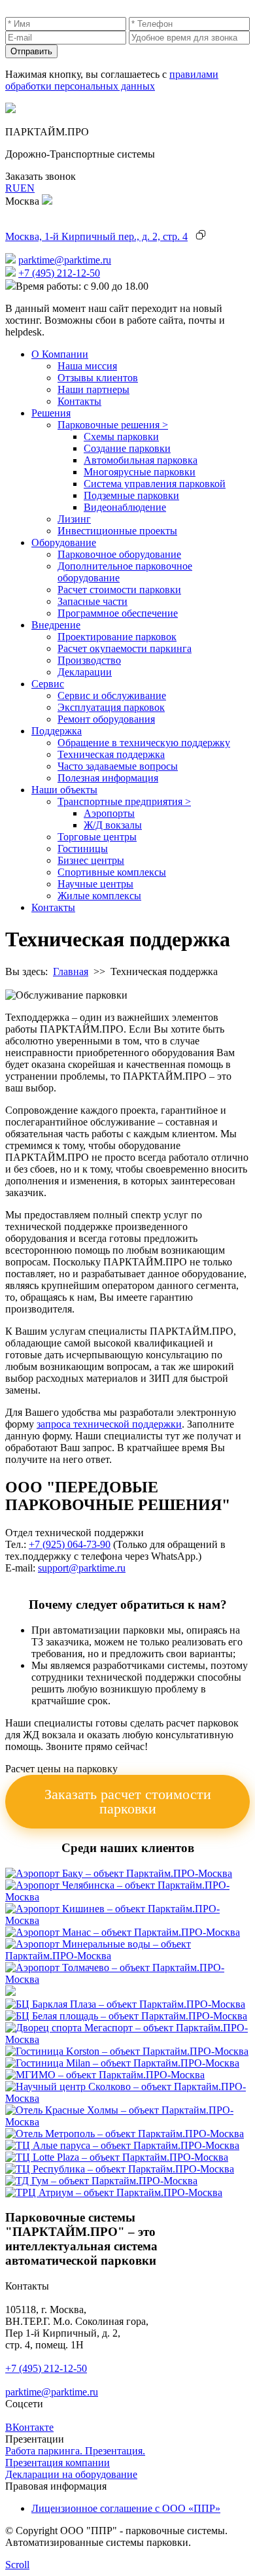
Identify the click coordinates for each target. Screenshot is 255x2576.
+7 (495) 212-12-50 (59, 273)
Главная (71, 971)
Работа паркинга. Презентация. (75, 2451)
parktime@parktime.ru (65, 260)
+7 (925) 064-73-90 (70, 1544)
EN (27, 188)
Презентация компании (58, 2463)
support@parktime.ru (82, 1568)
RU (13, 188)
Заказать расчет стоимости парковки (128, 1801)
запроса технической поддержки (109, 1424)
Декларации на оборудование (71, 2474)
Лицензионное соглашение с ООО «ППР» (126, 2508)
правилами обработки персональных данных (112, 80)
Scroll (17, 2565)
